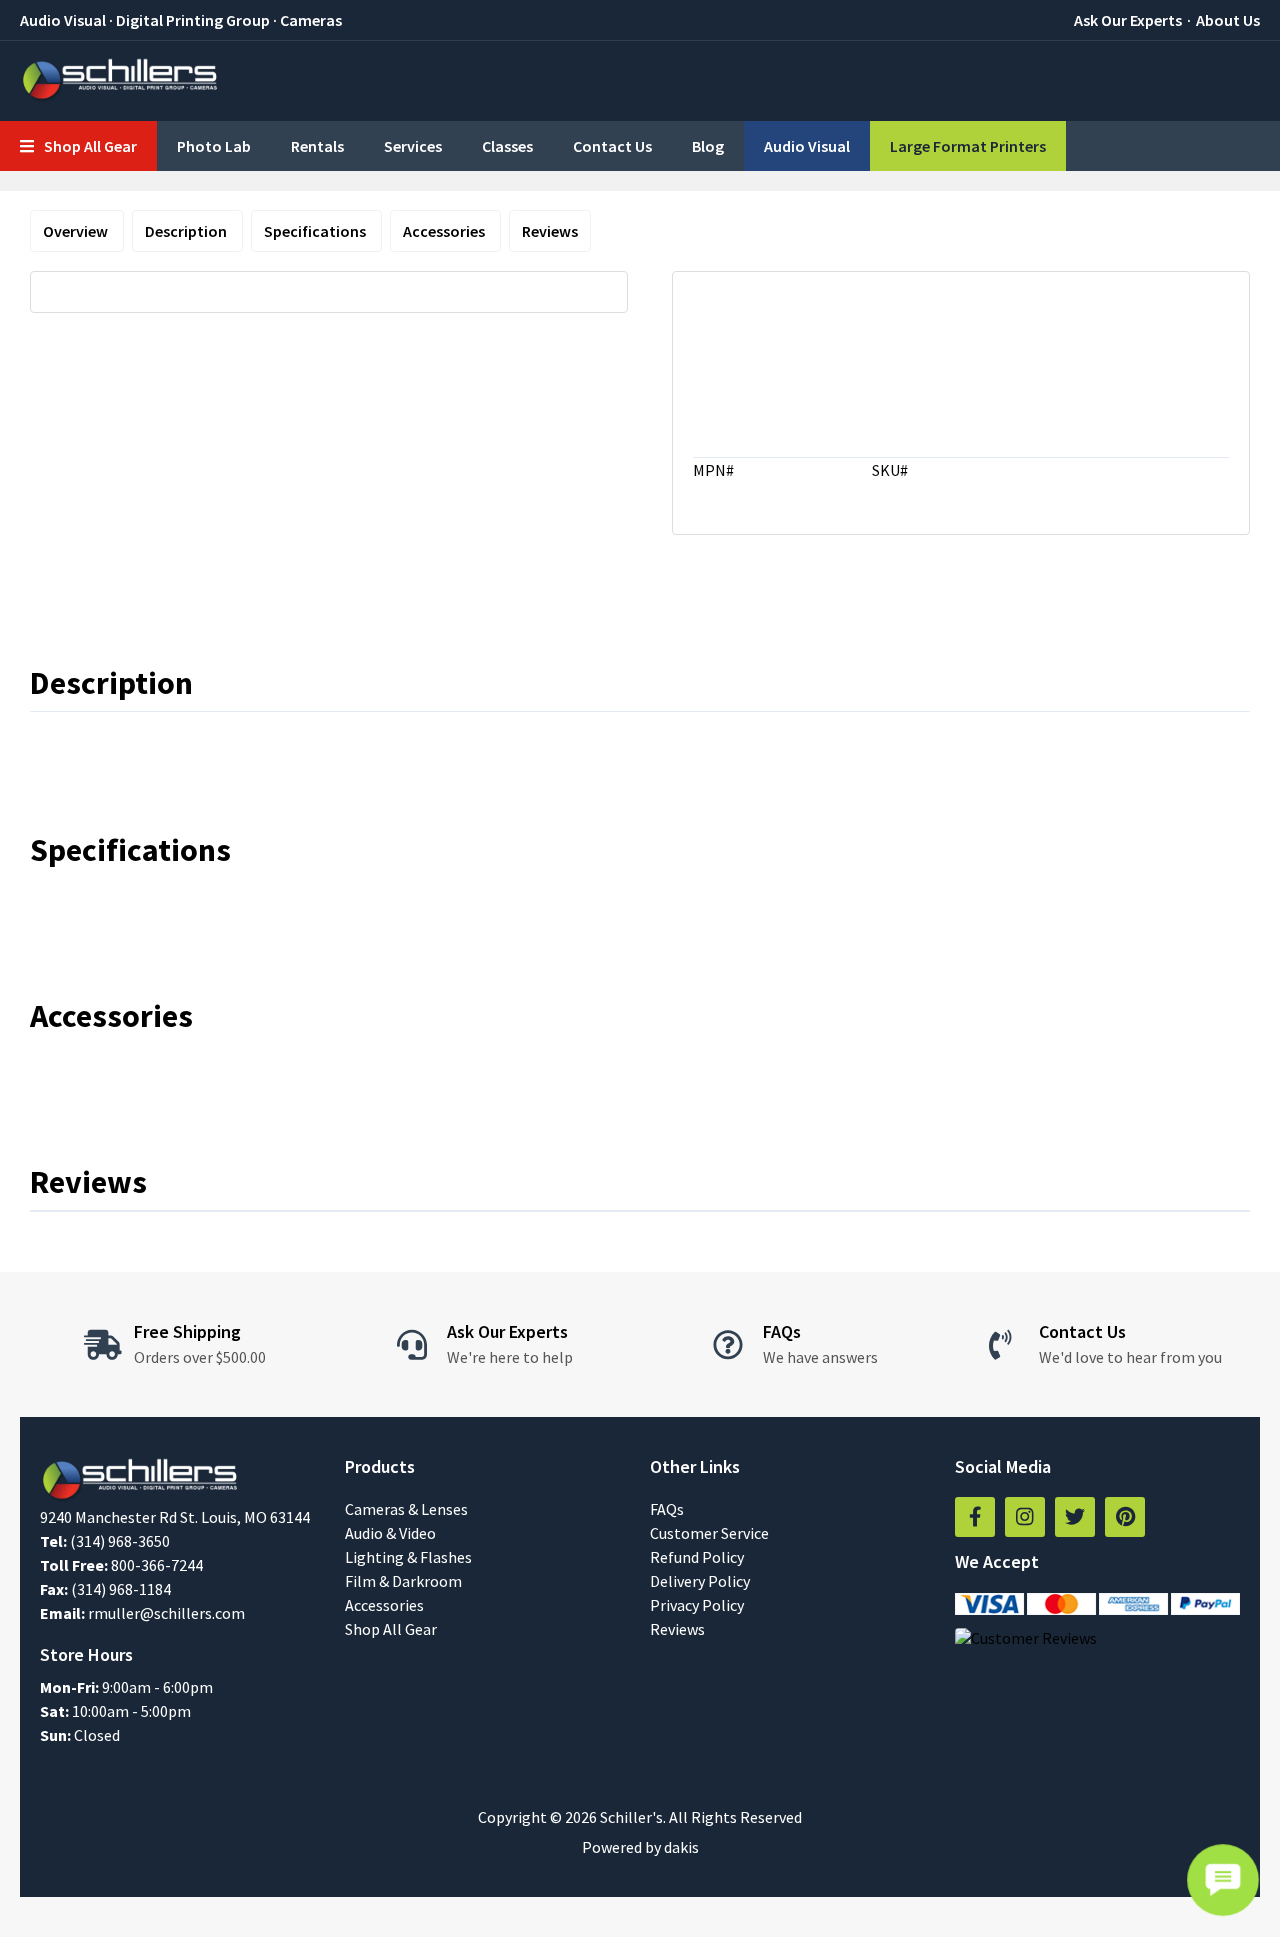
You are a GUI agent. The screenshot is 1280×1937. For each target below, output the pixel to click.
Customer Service (709, 1533)
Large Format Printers (968, 146)
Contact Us (612, 146)
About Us (1228, 20)
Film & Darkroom (403, 1581)
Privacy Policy (697, 1605)
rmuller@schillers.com (166, 1613)
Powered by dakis (640, 1847)
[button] (78, 146)
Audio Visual (807, 146)
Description (187, 231)
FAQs (667, 1509)
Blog (708, 146)
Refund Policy (697, 1557)
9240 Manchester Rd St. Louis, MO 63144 (175, 1517)
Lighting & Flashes (408, 1557)
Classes (507, 146)
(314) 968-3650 (120, 1541)
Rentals (317, 146)
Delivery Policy (700, 1581)
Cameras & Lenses (406, 1509)
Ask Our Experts (1128, 20)
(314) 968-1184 (121, 1589)
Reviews (550, 231)
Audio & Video (390, 1533)
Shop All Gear (391, 1629)
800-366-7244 (157, 1565)
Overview (77, 231)
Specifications (316, 231)
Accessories (445, 231)
